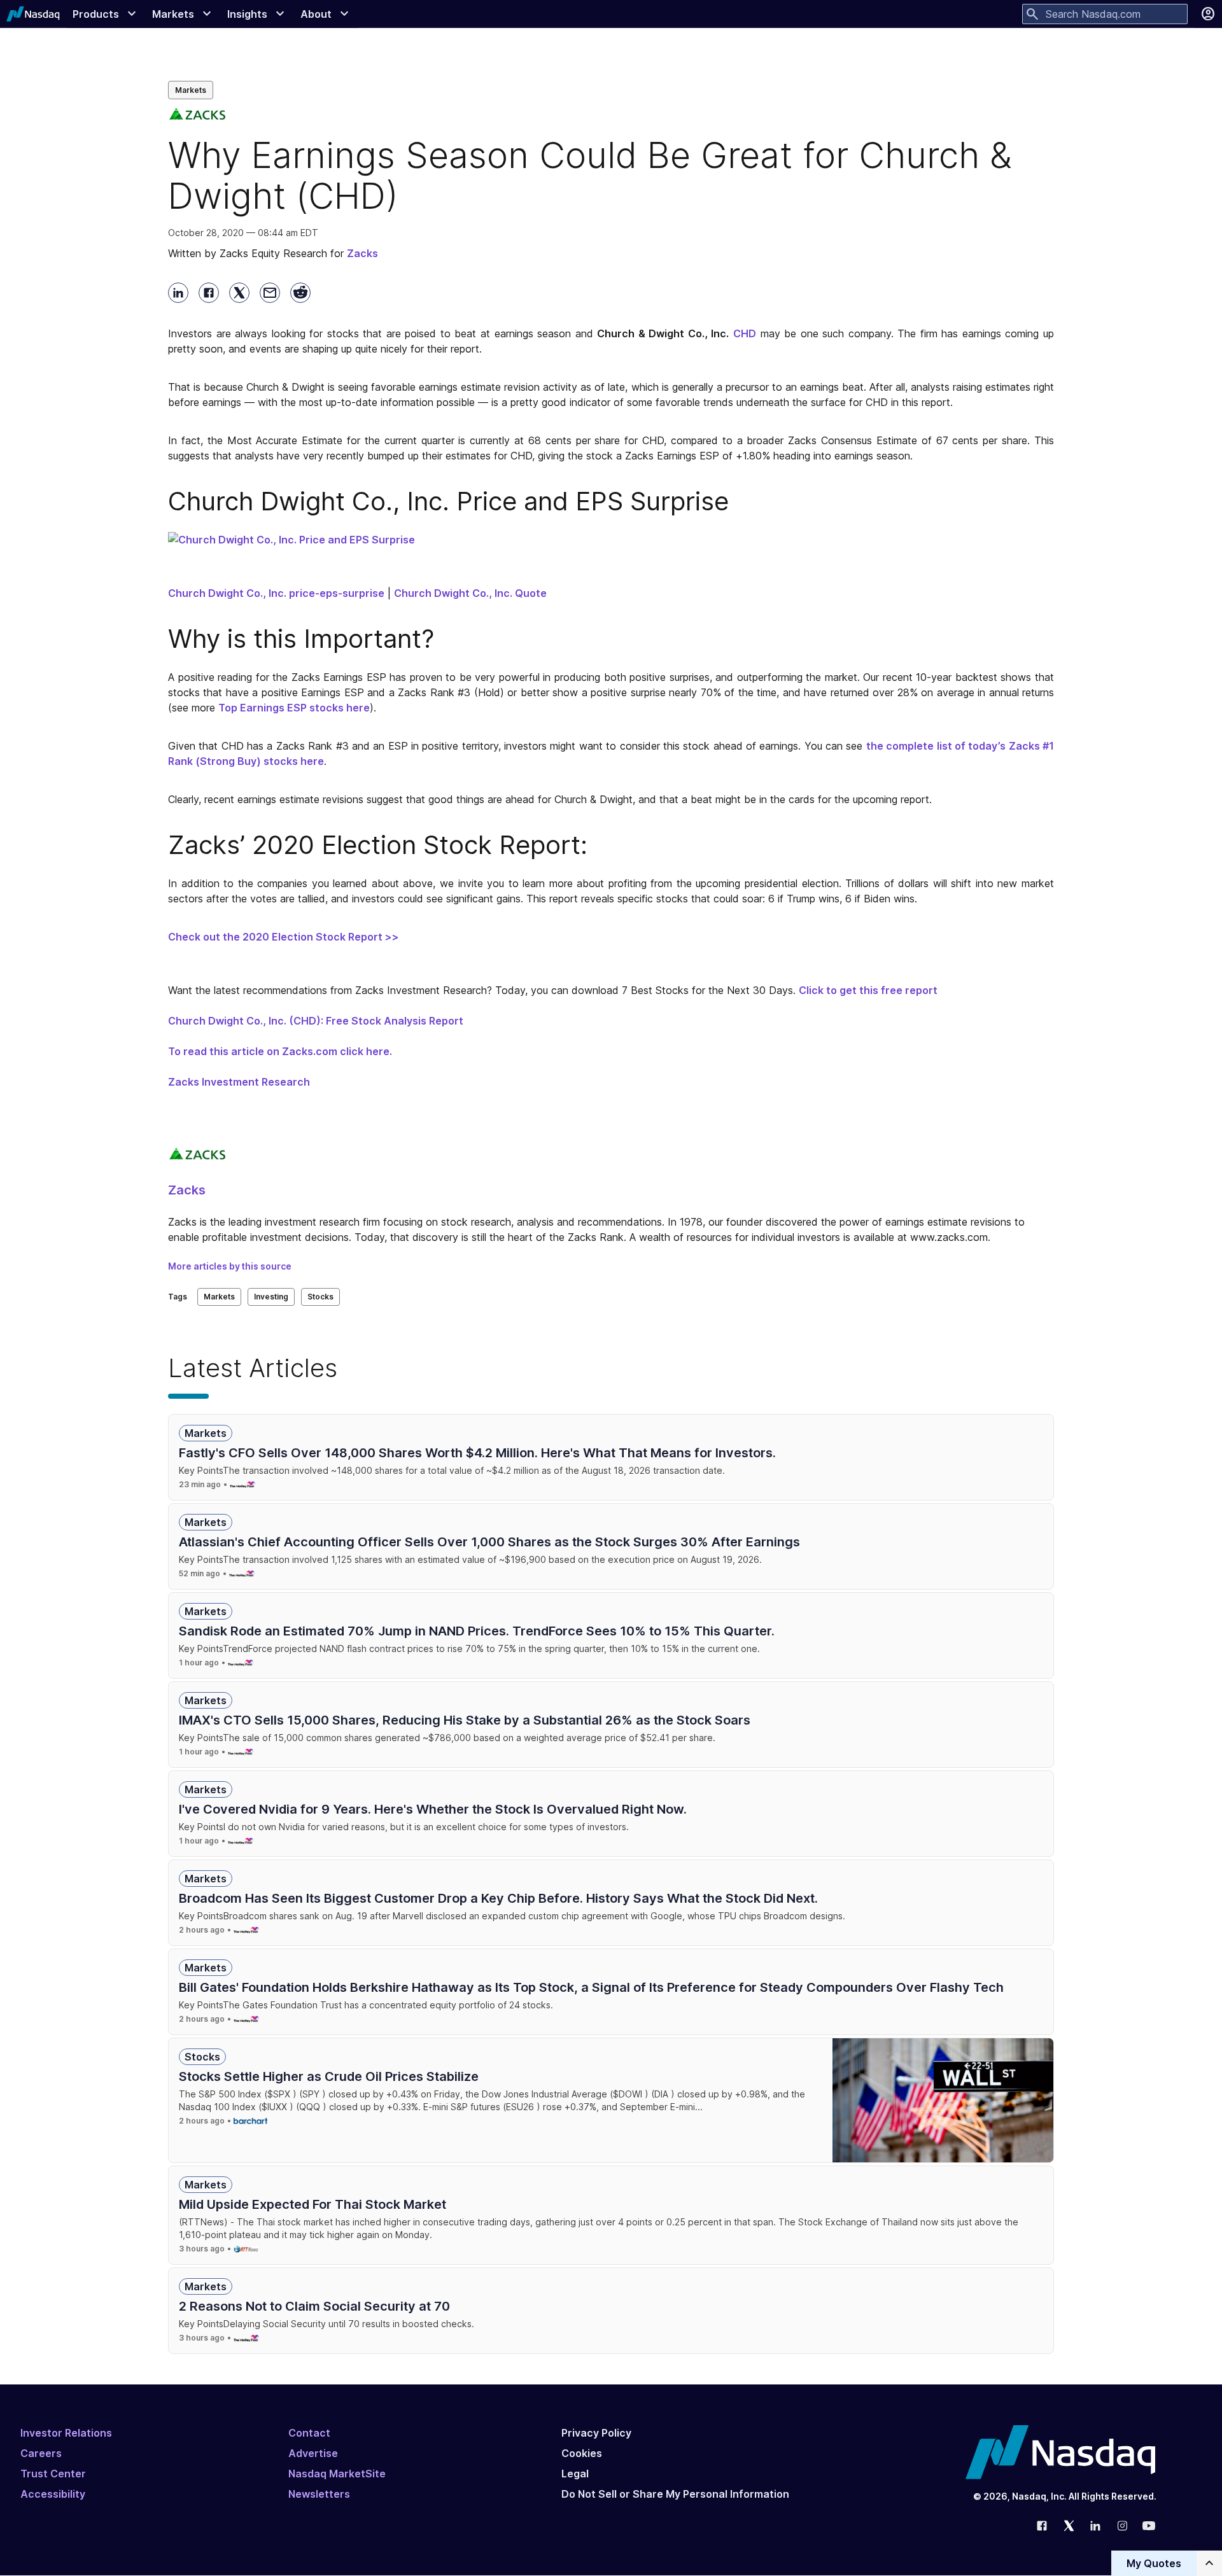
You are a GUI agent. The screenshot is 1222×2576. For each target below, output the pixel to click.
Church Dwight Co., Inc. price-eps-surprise (276, 593)
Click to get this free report (868, 990)
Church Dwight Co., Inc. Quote (470, 593)
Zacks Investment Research (239, 1082)
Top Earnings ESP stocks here (294, 708)
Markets (191, 90)
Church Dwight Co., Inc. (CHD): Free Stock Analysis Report (316, 1021)
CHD (745, 333)
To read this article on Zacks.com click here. (280, 1051)
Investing (271, 1297)
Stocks (320, 1297)
